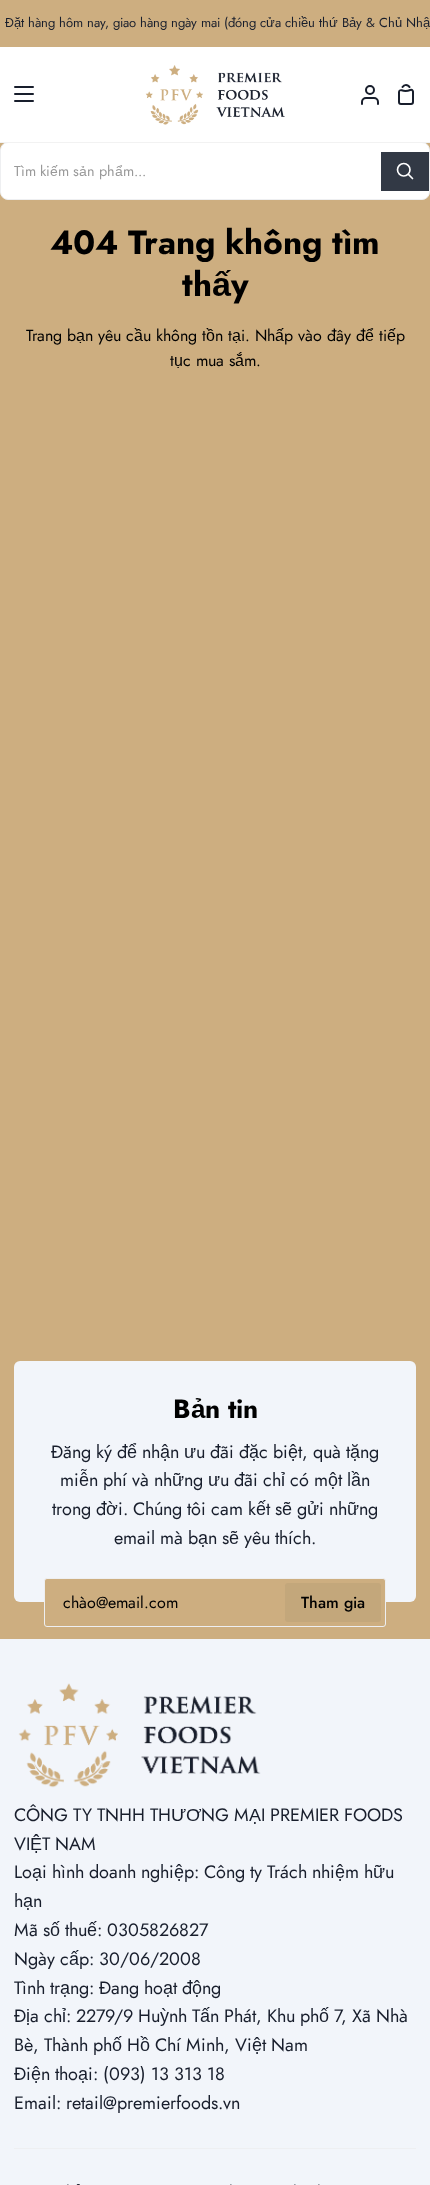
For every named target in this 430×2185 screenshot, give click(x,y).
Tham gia (333, 1602)
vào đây (324, 335)
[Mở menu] (18, 94)
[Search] (405, 171)
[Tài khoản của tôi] (362, 94)
